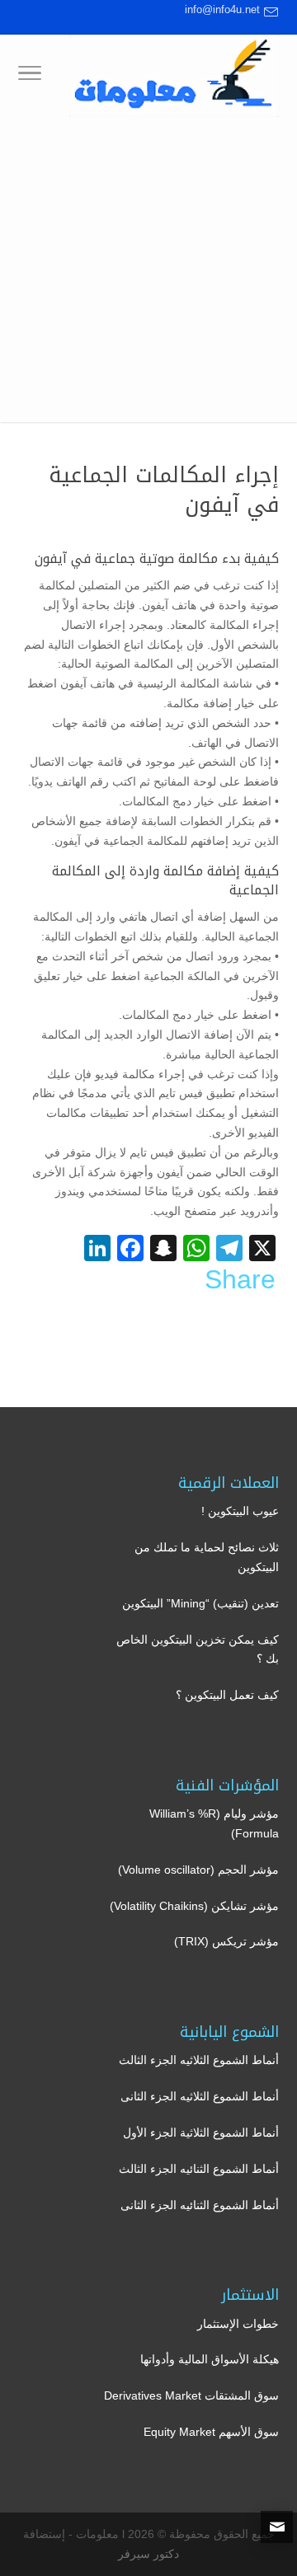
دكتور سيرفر (148, 2554)
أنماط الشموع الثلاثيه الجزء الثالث (199, 2060)
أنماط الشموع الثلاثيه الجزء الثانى (200, 2096)
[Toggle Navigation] (30, 76)
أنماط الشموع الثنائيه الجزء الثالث (199, 2169)
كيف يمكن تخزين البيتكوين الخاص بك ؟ (198, 1649)
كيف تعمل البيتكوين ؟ (227, 1695)
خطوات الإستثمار (238, 2324)
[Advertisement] (148, 274)
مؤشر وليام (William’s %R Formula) (214, 1823)
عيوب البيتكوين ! (240, 1511)
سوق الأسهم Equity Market (211, 2432)
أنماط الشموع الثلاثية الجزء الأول (201, 2133)
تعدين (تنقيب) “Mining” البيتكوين (200, 1603)
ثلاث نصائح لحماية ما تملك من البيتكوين (207, 1557)
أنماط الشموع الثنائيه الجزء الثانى (200, 2205)
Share (240, 1279)
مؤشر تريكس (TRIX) (226, 1941)
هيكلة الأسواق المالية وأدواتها (210, 2359)
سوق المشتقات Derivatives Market (191, 2395)
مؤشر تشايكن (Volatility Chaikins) (194, 1906)
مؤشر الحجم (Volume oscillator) (198, 1870)
